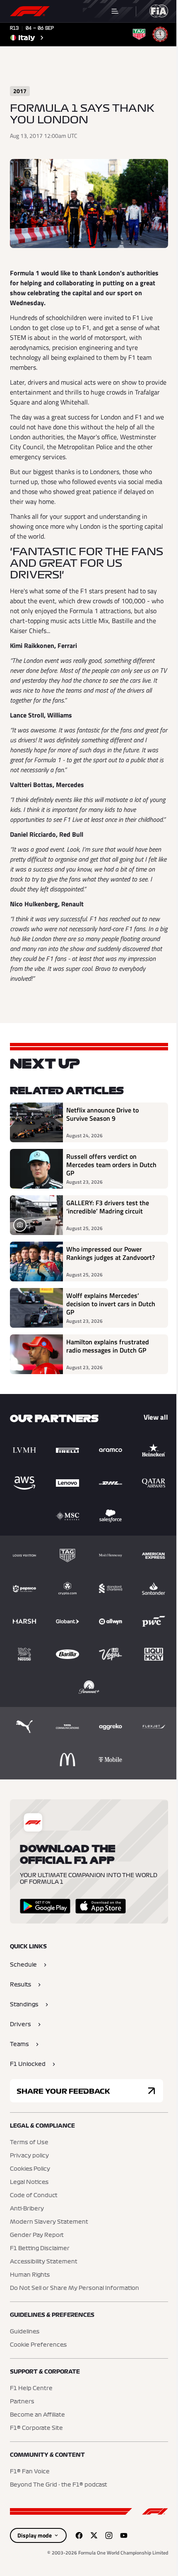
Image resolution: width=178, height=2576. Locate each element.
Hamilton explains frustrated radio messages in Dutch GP (108, 1346)
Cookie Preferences (38, 2345)
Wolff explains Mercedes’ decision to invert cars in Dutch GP (111, 1304)
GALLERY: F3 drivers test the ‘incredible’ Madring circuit (108, 1207)
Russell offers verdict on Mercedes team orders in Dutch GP (111, 1165)
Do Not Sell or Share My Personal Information (75, 2288)
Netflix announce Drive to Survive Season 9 (102, 1115)
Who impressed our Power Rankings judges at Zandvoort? (111, 1254)
